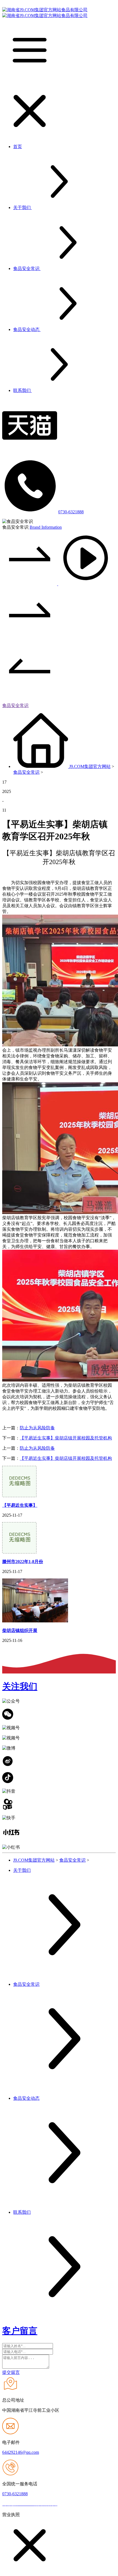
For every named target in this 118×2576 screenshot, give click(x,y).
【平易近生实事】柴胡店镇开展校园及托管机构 (66, 1438)
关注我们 (20, 1686)
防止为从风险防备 (37, 1428)
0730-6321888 (71, 512)
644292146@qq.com (21, 2452)
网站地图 (68, 2504)
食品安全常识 (15, 705)
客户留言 (20, 2331)
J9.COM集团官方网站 (90, 766)
